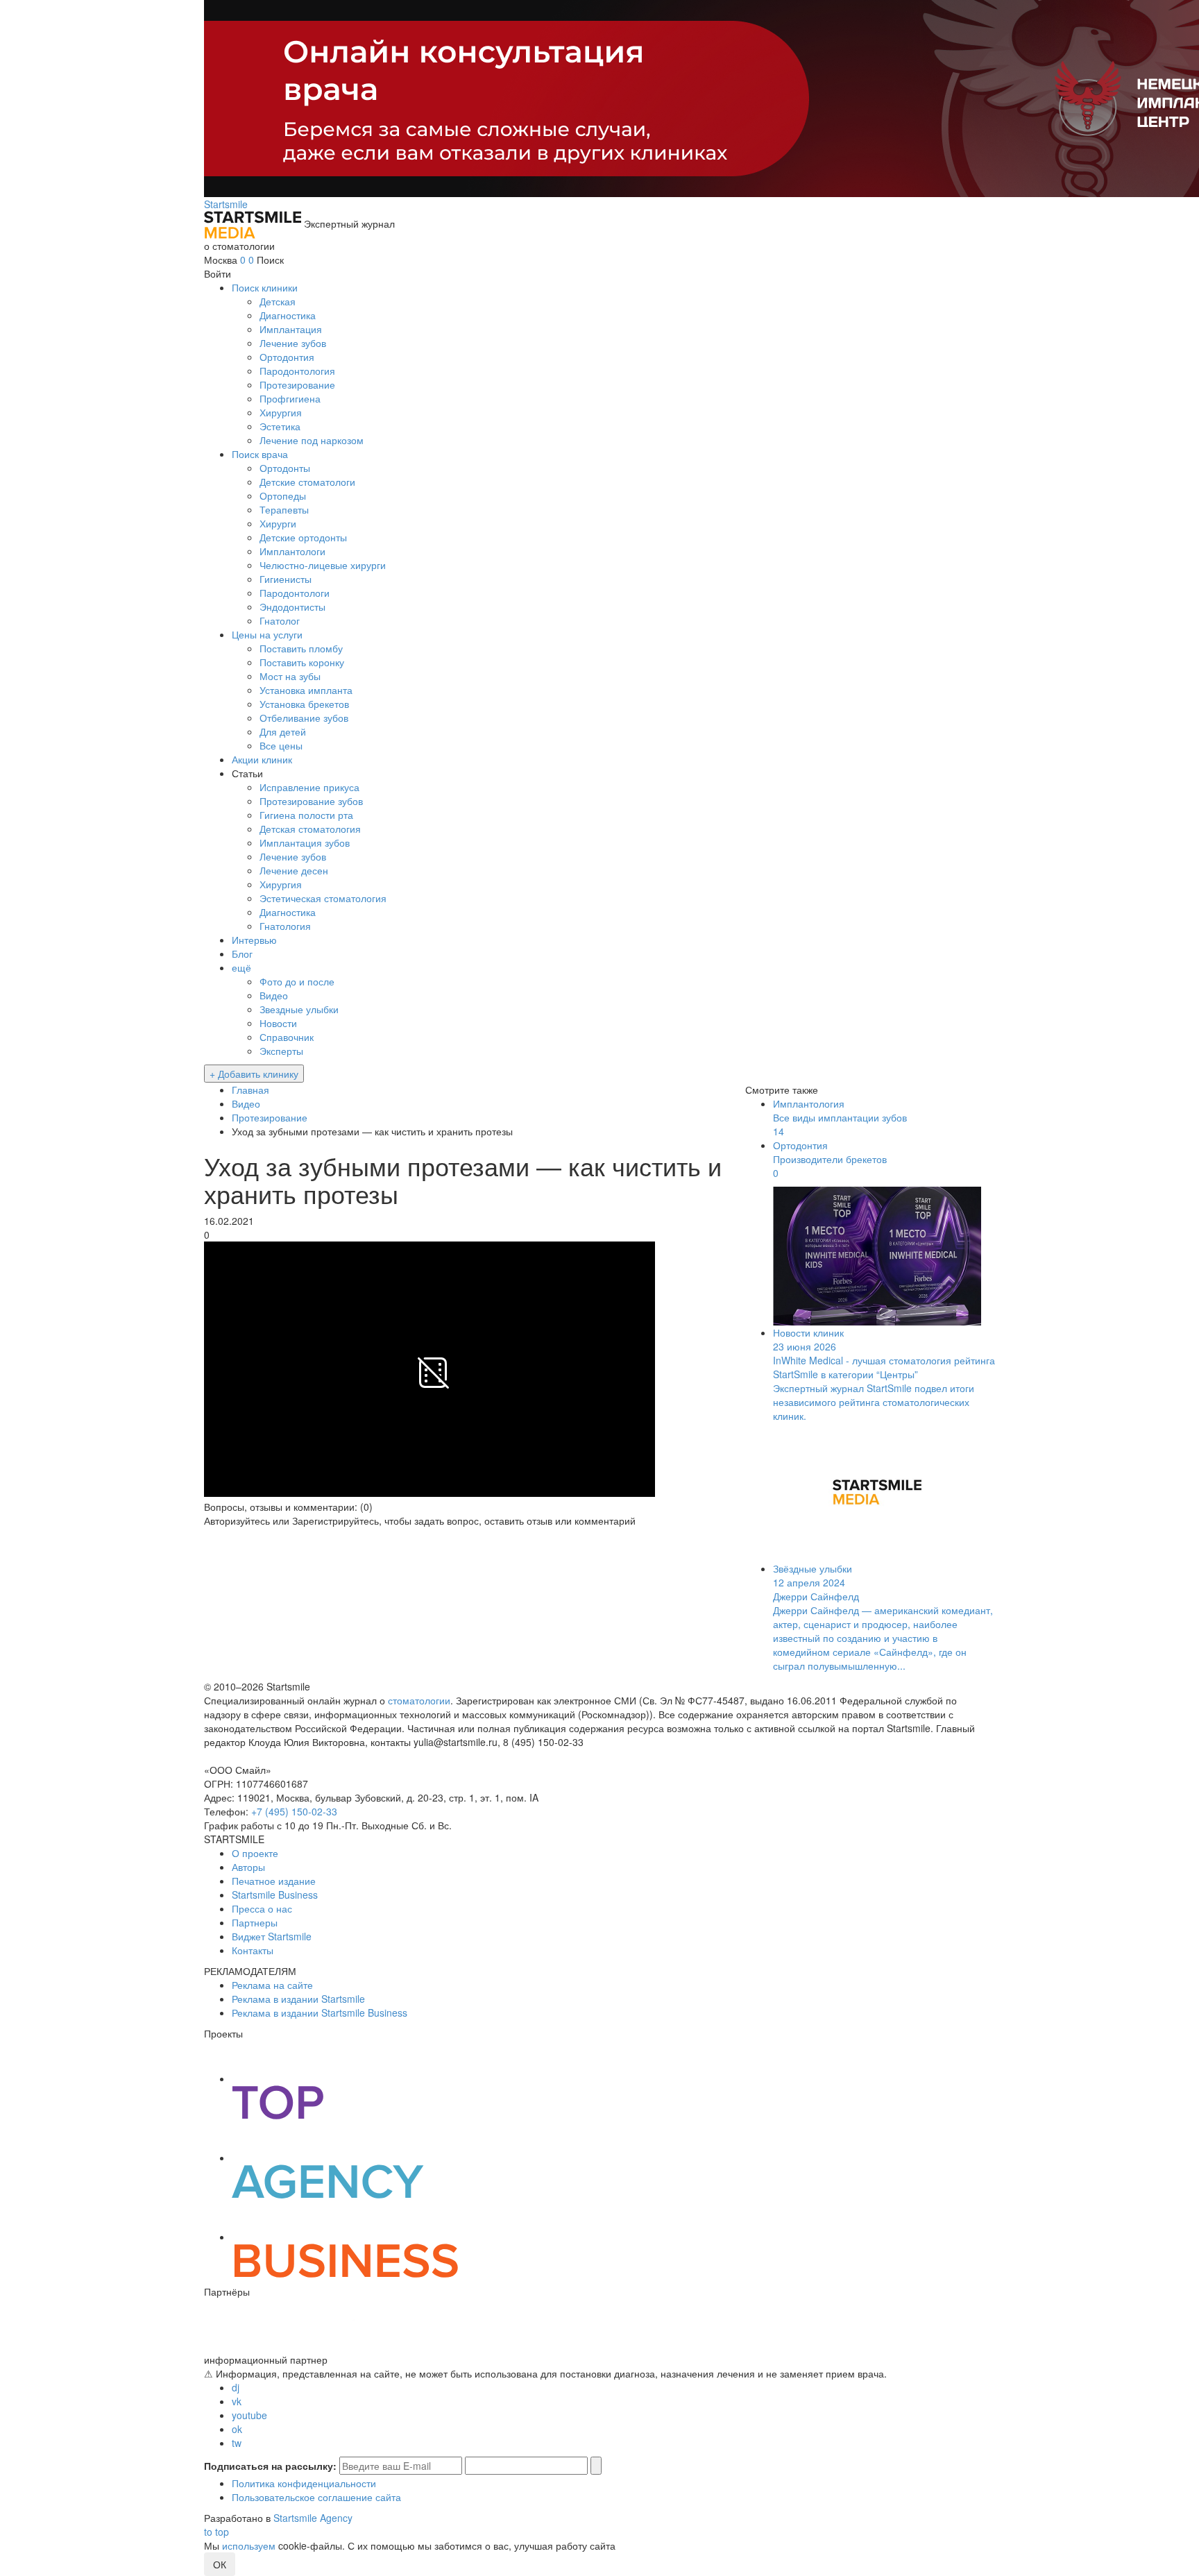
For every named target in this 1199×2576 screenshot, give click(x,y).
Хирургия (281, 412)
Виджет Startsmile (272, 1936)
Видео (274, 995)
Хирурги (278, 523)
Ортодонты (285, 468)
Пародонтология (297, 371)
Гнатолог (280, 620)
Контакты (253, 1950)
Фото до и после (297, 981)
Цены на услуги (267, 634)
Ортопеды (283, 495)
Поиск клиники (265, 287)
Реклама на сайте (272, 1985)
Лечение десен (294, 870)
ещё (241, 967)
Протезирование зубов (311, 801)
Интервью (254, 940)
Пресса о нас (262, 1908)
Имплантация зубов (305, 842)
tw (237, 2443)
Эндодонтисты (292, 607)
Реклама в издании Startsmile (298, 1999)
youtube (249, 2415)
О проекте (255, 1853)
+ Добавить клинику (254, 1074)
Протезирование (297, 384)
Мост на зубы (290, 676)
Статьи (247, 773)
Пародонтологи (295, 593)
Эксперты (281, 1051)
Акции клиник (262, 759)
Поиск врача (260, 454)
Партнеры (255, 1922)
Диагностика (288, 315)
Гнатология (285, 926)
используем (249, 2545)
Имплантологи (292, 551)
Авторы (248, 1867)
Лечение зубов (293, 343)
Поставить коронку (302, 662)
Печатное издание (274, 1881)
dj (236, 2387)
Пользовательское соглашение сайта (316, 2497)
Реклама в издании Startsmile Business (320, 2012)
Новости (278, 1023)
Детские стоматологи (307, 482)
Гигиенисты (286, 579)
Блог (242, 954)
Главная (250, 1090)
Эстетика (280, 426)
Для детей (283, 731)
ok (237, 2429)
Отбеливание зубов (304, 718)
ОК (220, 2564)
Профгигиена (290, 398)
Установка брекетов (304, 704)
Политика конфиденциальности (304, 2483)
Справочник (287, 1037)
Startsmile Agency (313, 2518)
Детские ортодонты (303, 537)
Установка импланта (306, 690)
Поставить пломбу (301, 648)
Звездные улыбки (299, 1009)
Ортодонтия (287, 357)
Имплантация (291, 329)
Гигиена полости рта (306, 815)
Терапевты (284, 509)
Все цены (281, 745)
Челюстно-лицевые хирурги (323, 565)
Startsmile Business (275, 1895)
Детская (278, 301)
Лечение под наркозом (312, 440)
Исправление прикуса (309, 787)
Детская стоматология (310, 829)
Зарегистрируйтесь (335, 1520)
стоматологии (419, 1700)
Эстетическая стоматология (323, 898)
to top (216, 2532)
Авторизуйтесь (237, 1520)
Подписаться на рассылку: (270, 2466)
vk (237, 2401)
